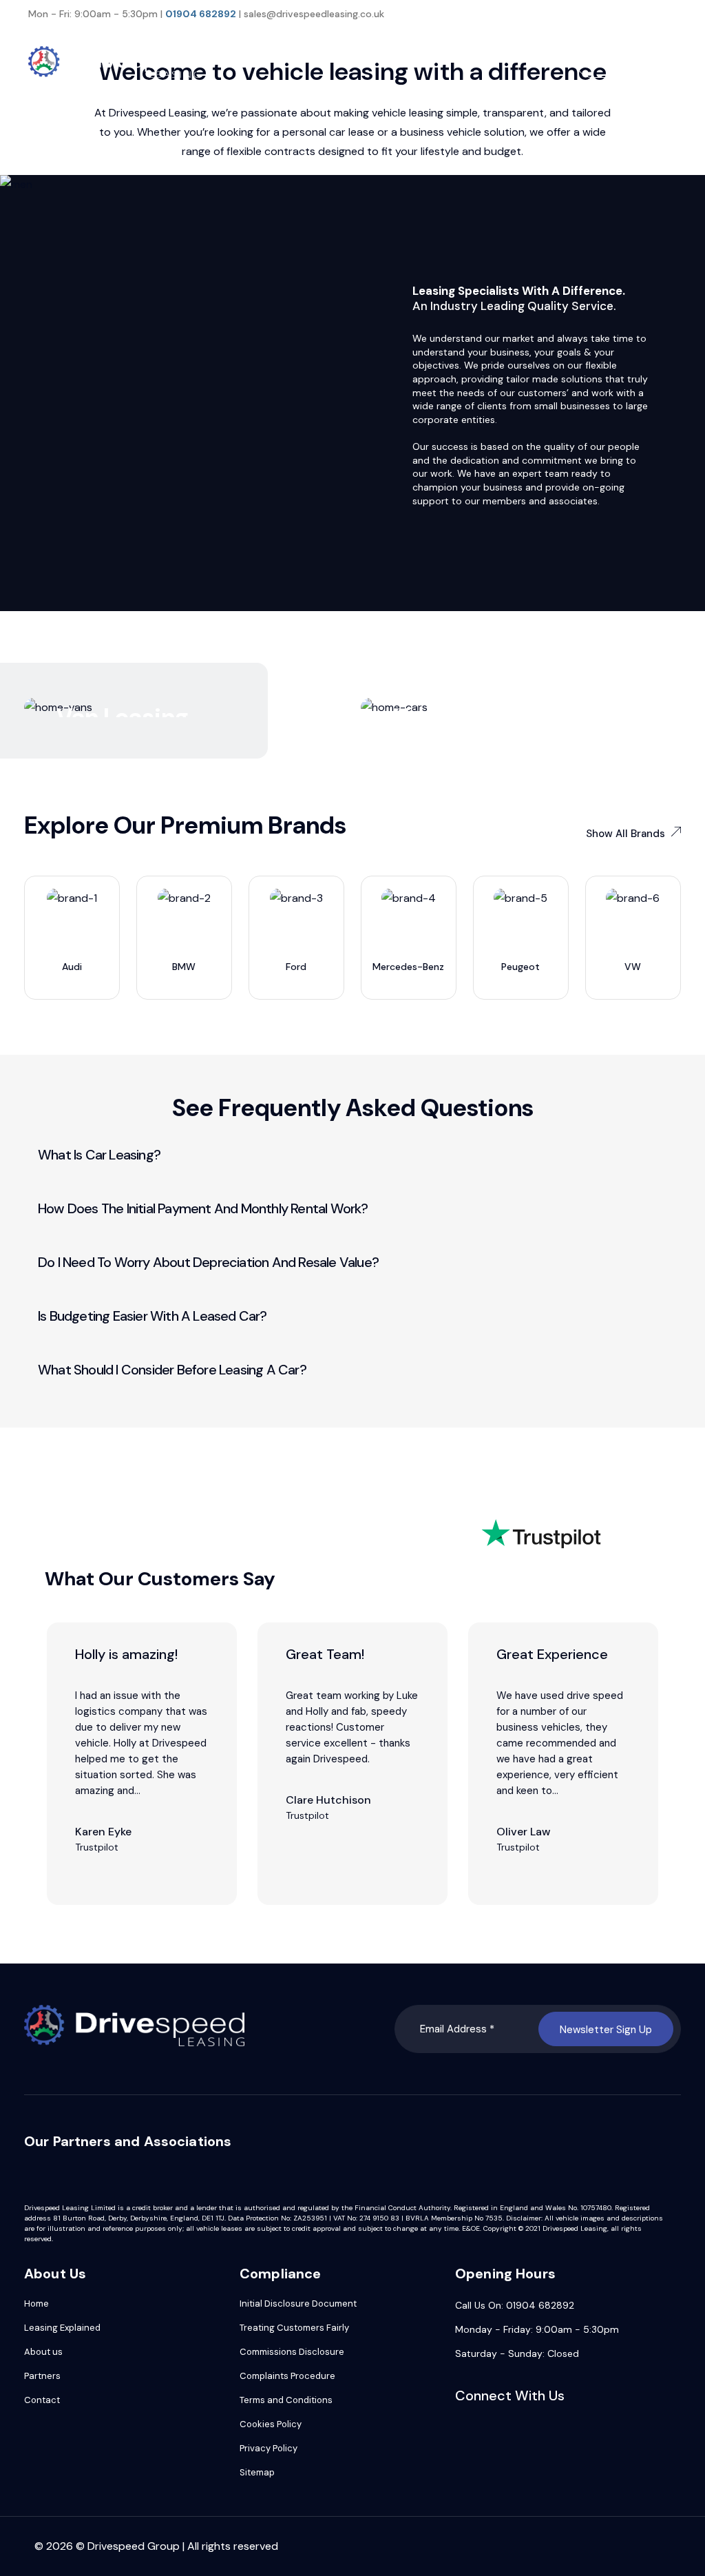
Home (36, 2304)
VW (633, 967)
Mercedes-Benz (408, 967)
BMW (184, 967)
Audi (72, 967)
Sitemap (257, 2472)
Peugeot (520, 967)
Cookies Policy (271, 2424)
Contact (42, 2400)
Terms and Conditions (286, 2400)
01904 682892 (201, 14)
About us (43, 2352)
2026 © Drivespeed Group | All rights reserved (162, 2546)
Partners (42, 2376)
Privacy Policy (269, 2448)
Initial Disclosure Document (298, 2304)
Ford (296, 967)
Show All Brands (625, 834)
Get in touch (626, 63)
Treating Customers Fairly (294, 2328)
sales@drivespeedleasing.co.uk (314, 14)
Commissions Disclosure (292, 2352)
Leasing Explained (62, 2328)
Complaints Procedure (287, 2376)
